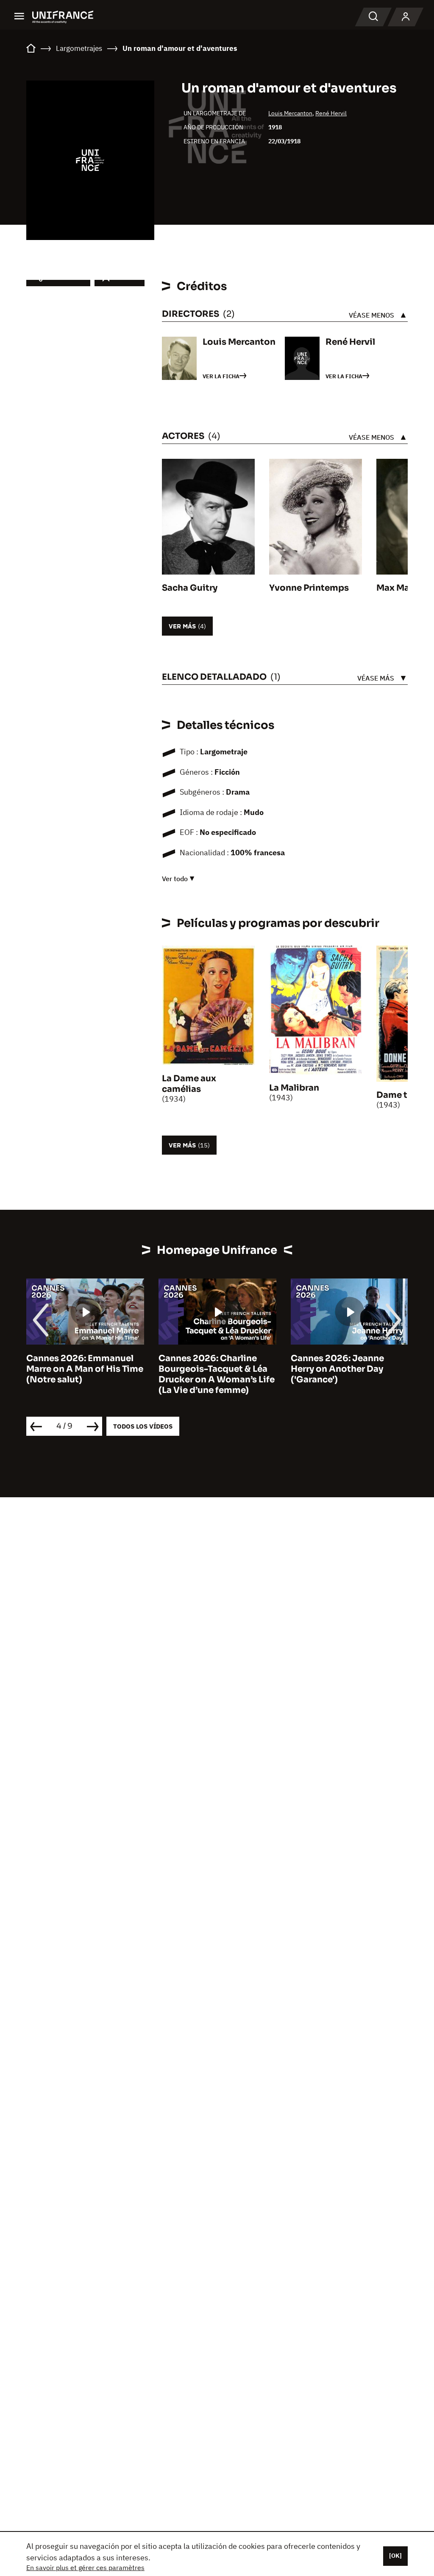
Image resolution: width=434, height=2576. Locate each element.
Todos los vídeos (143, 1426)
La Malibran (294, 1088)
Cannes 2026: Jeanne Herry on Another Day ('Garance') (337, 1369)
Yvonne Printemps (309, 588)
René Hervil (331, 113)
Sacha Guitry (190, 588)
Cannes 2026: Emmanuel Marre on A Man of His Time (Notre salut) (85, 1369)
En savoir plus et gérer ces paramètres (85, 2568)
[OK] (395, 2556)
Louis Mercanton (290, 113)
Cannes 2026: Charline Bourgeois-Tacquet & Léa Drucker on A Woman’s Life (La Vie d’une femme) (217, 1374)
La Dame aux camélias (189, 1084)
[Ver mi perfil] (406, 17)
